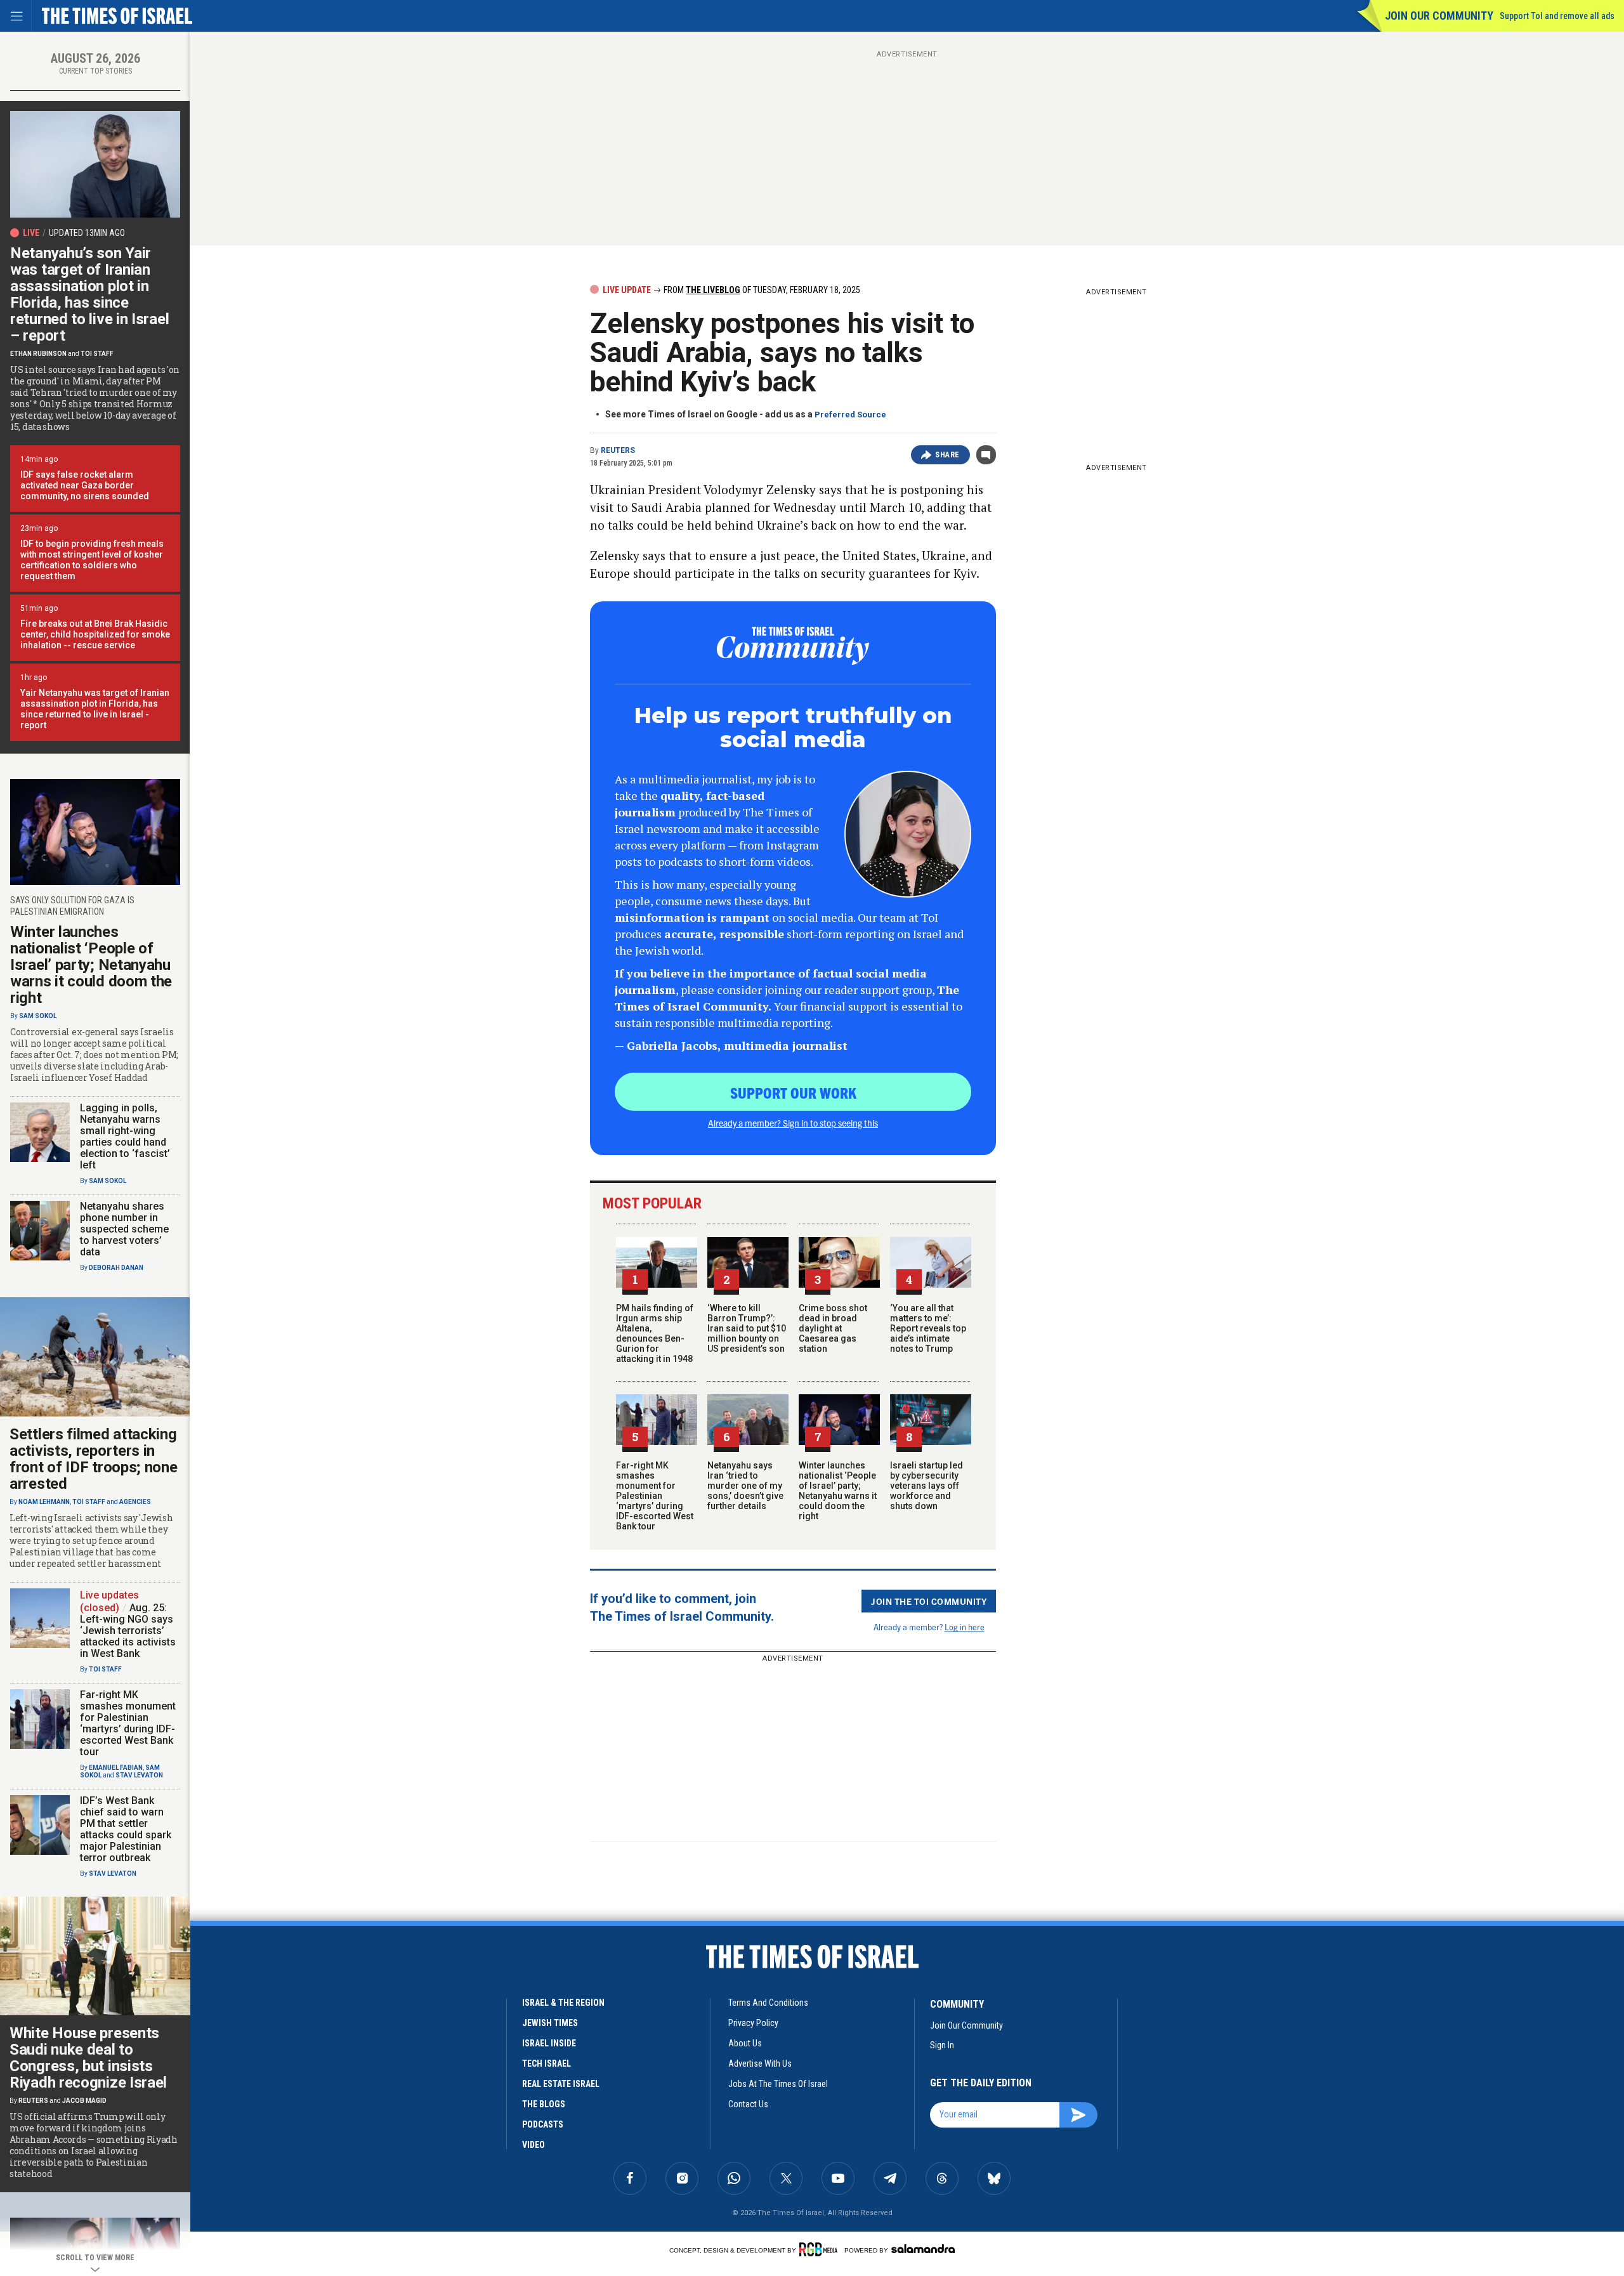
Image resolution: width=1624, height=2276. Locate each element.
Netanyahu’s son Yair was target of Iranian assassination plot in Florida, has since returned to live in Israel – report (89, 294)
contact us (748, 2104)
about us (745, 2043)
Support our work (793, 1092)
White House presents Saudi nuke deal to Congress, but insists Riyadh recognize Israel (88, 2058)
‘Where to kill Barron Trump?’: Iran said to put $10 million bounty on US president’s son (747, 1328)
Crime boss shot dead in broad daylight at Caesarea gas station (833, 1328)
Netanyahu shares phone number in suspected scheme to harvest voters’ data (124, 1229)
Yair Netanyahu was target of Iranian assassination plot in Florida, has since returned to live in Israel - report (95, 709)
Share (947, 455)
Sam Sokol (38, 1016)
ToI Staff (97, 354)
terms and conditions (768, 2003)
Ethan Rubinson (38, 354)
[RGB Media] (821, 2249)
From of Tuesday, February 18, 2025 (761, 290)
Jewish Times (550, 2023)
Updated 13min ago (87, 233)
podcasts (543, 2124)
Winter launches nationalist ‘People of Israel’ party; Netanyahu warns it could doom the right (838, 1491)
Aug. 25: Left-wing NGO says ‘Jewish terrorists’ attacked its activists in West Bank (128, 1631)
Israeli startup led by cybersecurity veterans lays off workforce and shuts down (927, 1486)
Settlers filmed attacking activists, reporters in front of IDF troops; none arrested (94, 1459)
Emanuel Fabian (116, 1768)
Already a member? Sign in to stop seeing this (793, 1123)
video (534, 2145)
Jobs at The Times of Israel (778, 2084)
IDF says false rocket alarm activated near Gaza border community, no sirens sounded (85, 485)
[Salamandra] (923, 2249)
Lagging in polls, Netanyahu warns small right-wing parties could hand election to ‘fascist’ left (125, 1136)
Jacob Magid (84, 2101)
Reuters (618, 450)
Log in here (965, 1627)
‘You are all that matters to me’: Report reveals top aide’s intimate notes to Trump (928, 1328)
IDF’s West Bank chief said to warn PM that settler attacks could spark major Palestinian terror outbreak (126, 1829)
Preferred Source (850, 415)
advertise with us (760, 2063)
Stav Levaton (139, 1775)
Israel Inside (549, 2043)
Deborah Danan (116, 1268)
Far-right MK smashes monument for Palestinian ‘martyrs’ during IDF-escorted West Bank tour (655, 1496)
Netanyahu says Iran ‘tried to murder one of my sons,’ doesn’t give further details (745, 1486)
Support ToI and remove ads (1557, 16)
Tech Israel (547, 2063)
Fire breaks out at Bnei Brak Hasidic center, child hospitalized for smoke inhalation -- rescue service (95, 634)
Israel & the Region (563, 2003)
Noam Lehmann (44, 1502)
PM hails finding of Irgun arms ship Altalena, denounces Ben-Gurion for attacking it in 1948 (655, 1333)
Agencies (135, 1502)
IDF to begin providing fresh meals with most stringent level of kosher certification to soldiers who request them (92, 560)
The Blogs (544, 2104)
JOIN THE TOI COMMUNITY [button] (929, 1601)
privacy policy (753, 2023)
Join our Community (1439, 16)
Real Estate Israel (561, 2084)
